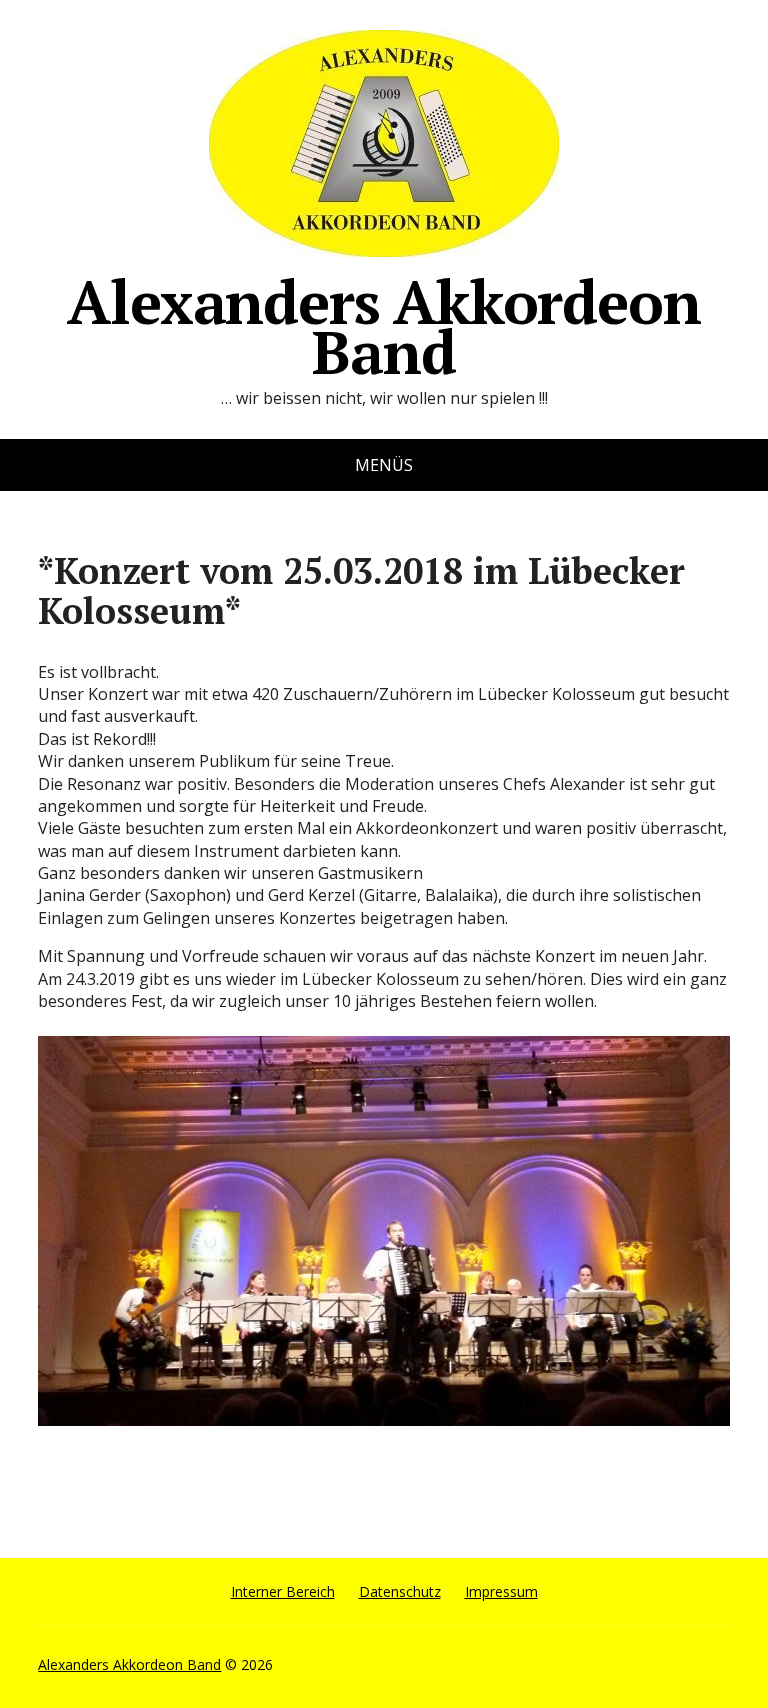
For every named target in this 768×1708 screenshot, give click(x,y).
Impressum (501, 1591)
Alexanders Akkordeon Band (383, 319)
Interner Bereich (283, 1591)
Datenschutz (400, 1591)
